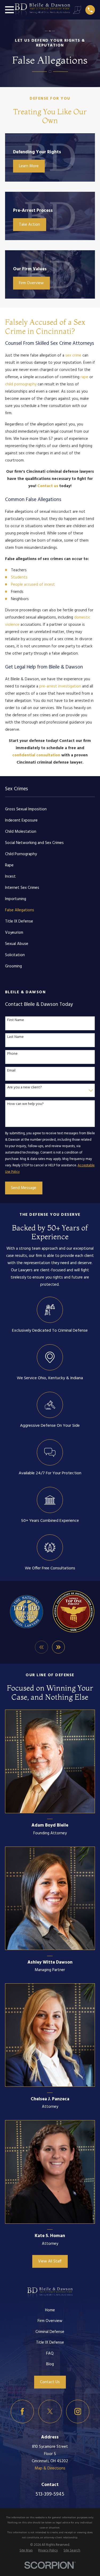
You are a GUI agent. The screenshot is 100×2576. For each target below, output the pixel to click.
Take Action (29, 225)
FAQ (50, 2354)
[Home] (43, 10)
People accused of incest (33, 585)
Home (50, 2310)
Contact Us (50, 2382)
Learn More (29, 166)
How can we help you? (25, 1104)
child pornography (21, 384)
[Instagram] (78, 2411)
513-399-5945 (50, 2494)
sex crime (73, 355)
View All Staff (50, 2261)
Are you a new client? (25, 1088)
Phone (12, 1054)
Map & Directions (50, 2468)
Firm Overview (31, 283)
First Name (16, 1020)
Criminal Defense (50, 2332)
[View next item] (59, 1647)
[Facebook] (22, 2411)
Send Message (24, 1188)
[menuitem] (50, 809)
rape (84, 377)
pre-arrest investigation (60, 686)
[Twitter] (50, 2411)
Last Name (15, 1037)
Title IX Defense (50, 2343)
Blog (50, 2364)
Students (19, 577)
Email (11, 1071)
